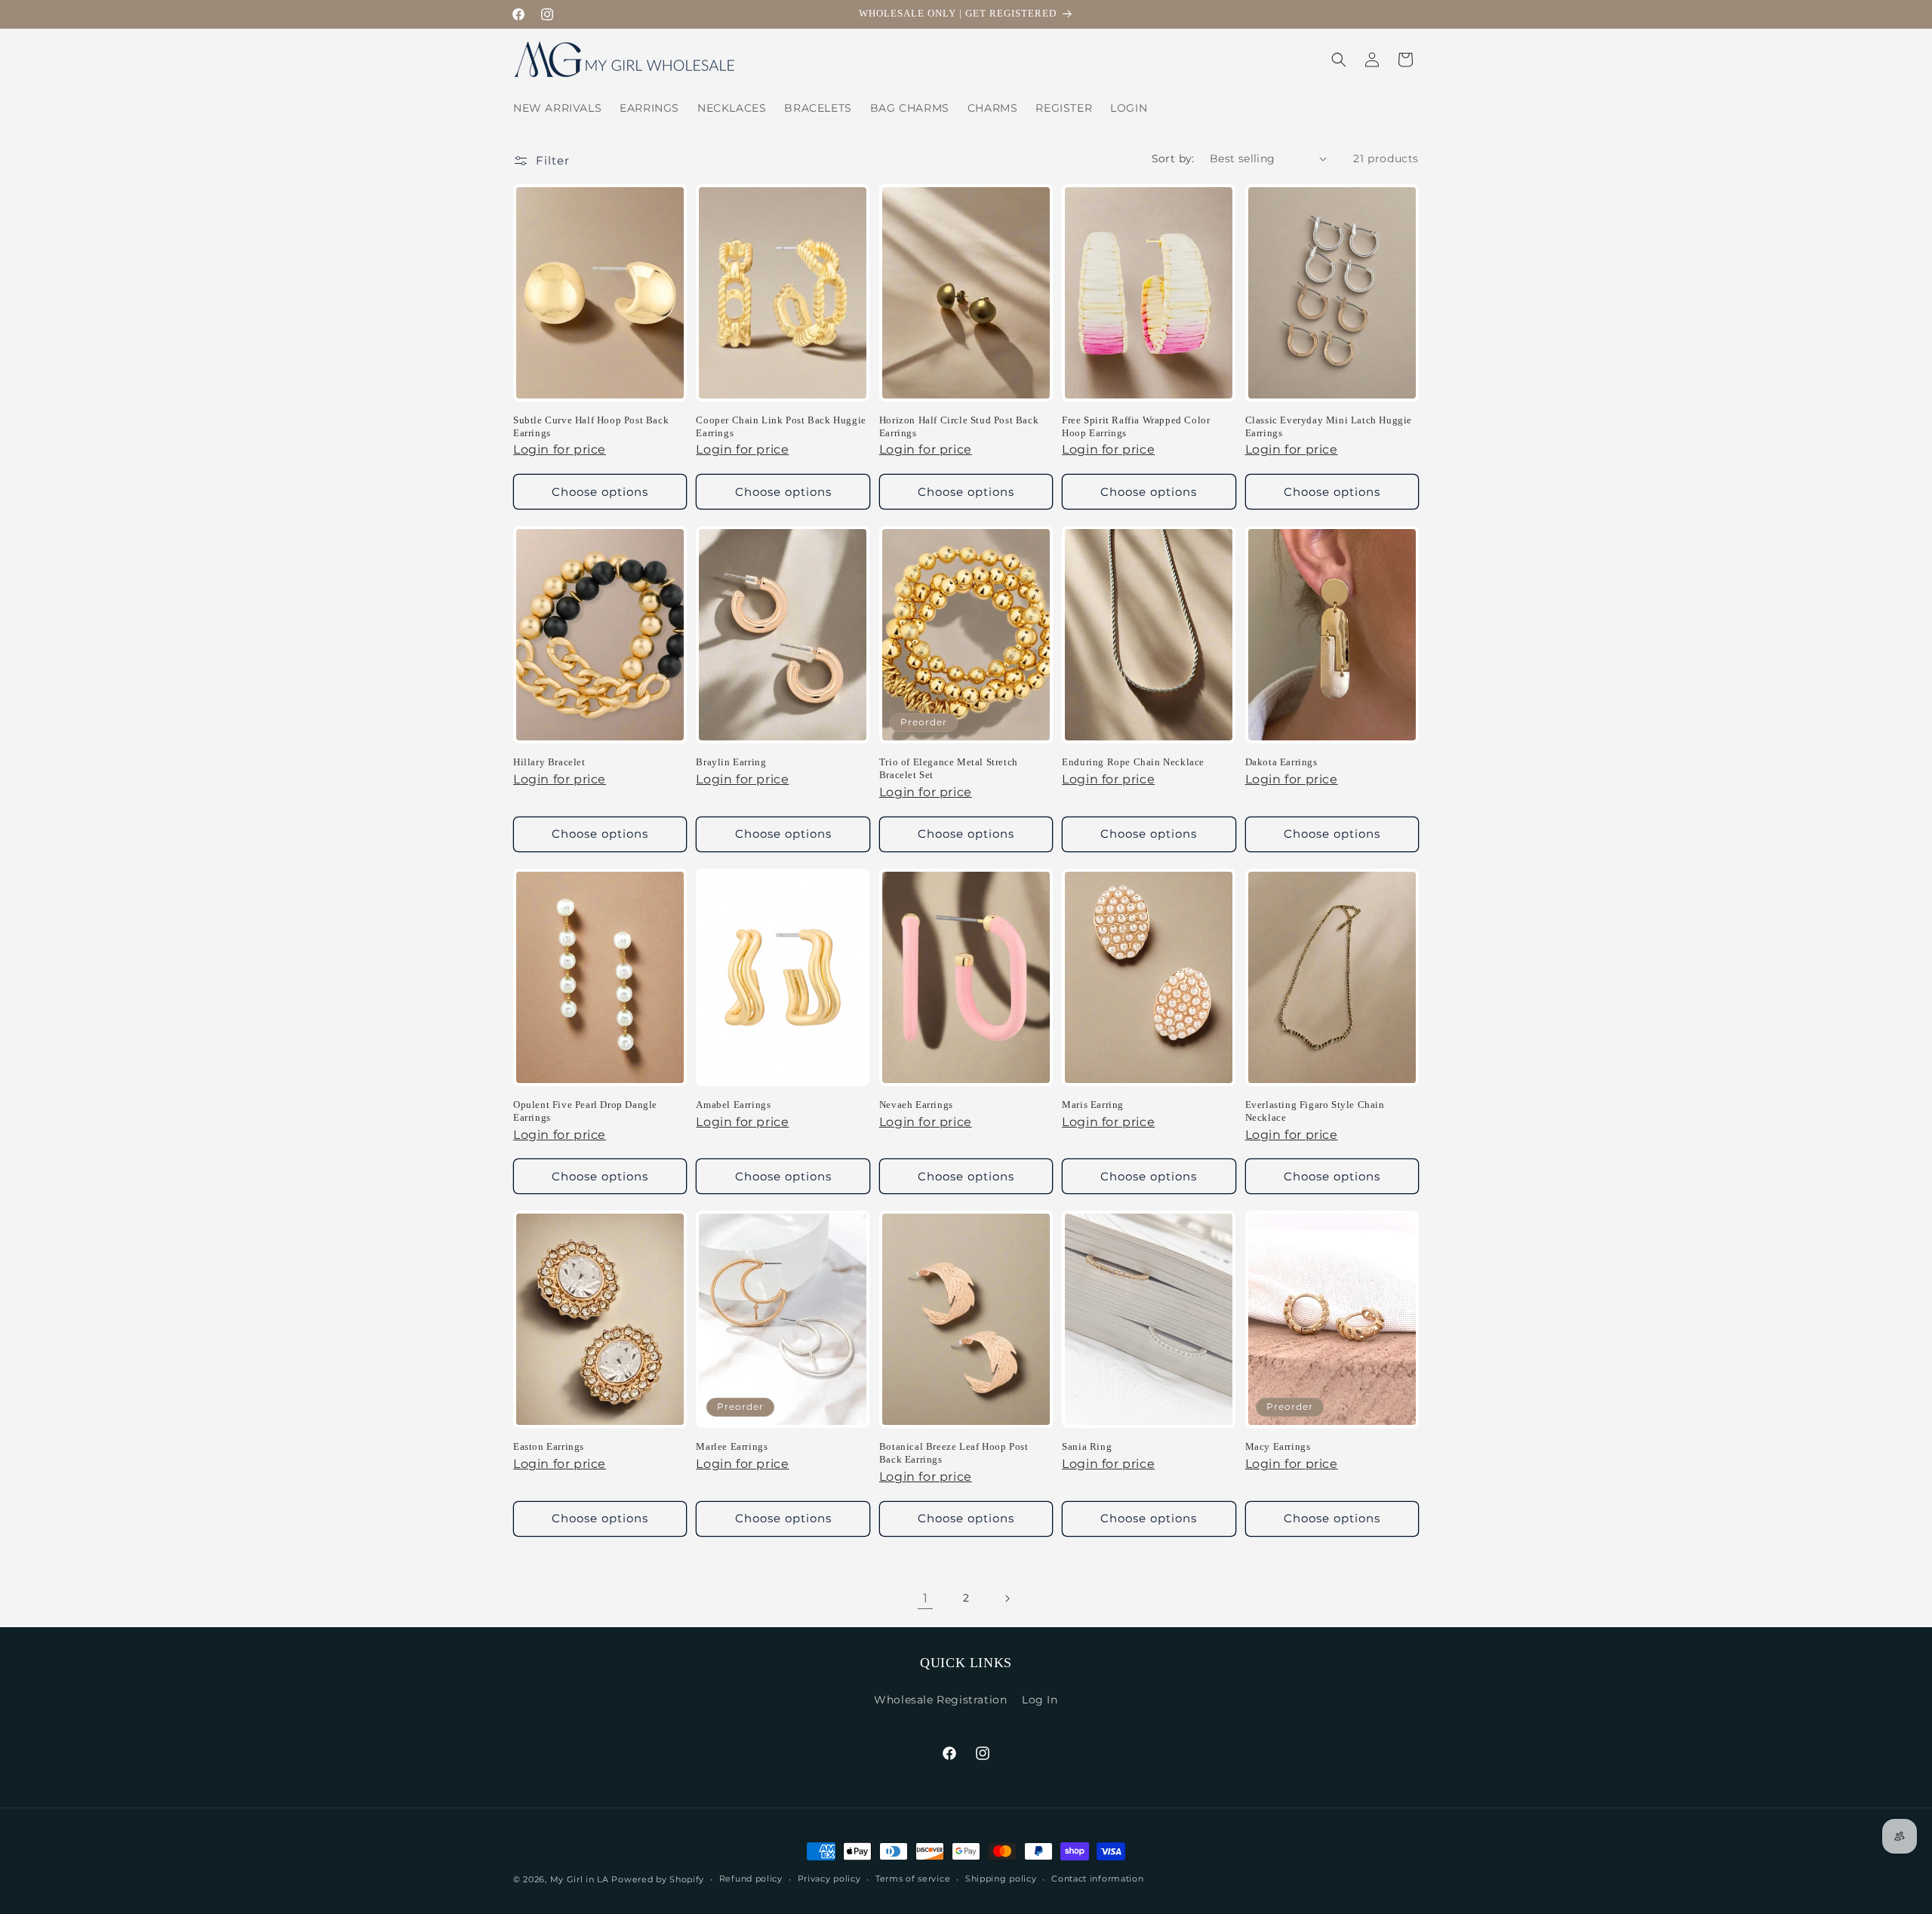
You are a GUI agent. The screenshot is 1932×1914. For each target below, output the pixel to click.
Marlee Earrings (732, 1446)
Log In (1040, 1700)
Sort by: (1173, 158)
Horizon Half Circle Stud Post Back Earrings (959, 426)
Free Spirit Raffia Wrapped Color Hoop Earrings (1136, 426)
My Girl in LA (580, 1879)
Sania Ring (1087, 1446)
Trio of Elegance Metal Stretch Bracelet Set (949, 768)
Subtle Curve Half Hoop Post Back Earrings (591, 426)
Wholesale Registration (940, 1700)
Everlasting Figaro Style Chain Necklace (1315, 1111)
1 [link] (926, 1598)
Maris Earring (1093, 1105)
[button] (1339, 60)
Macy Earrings (1278, 1446)
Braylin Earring (731, 762)
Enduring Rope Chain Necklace (1133, 762)
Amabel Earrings (733, 1105)
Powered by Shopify (658, 1879)
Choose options (600, 492)
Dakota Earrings (1281, 762)
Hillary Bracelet (549, 762)
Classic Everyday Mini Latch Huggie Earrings (1329, 426)
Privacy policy (829, 1879)
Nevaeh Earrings (916, 1105)
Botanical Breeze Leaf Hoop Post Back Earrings (954, 1453)
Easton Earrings (549, 1446)
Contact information (1097, 1879)
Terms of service (913, 1879)
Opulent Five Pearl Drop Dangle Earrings (585, 1111)
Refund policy (751, 1879)
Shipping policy (1001, 1879)
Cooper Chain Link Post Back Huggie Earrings (781, 426)
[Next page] (1007, 1599)
